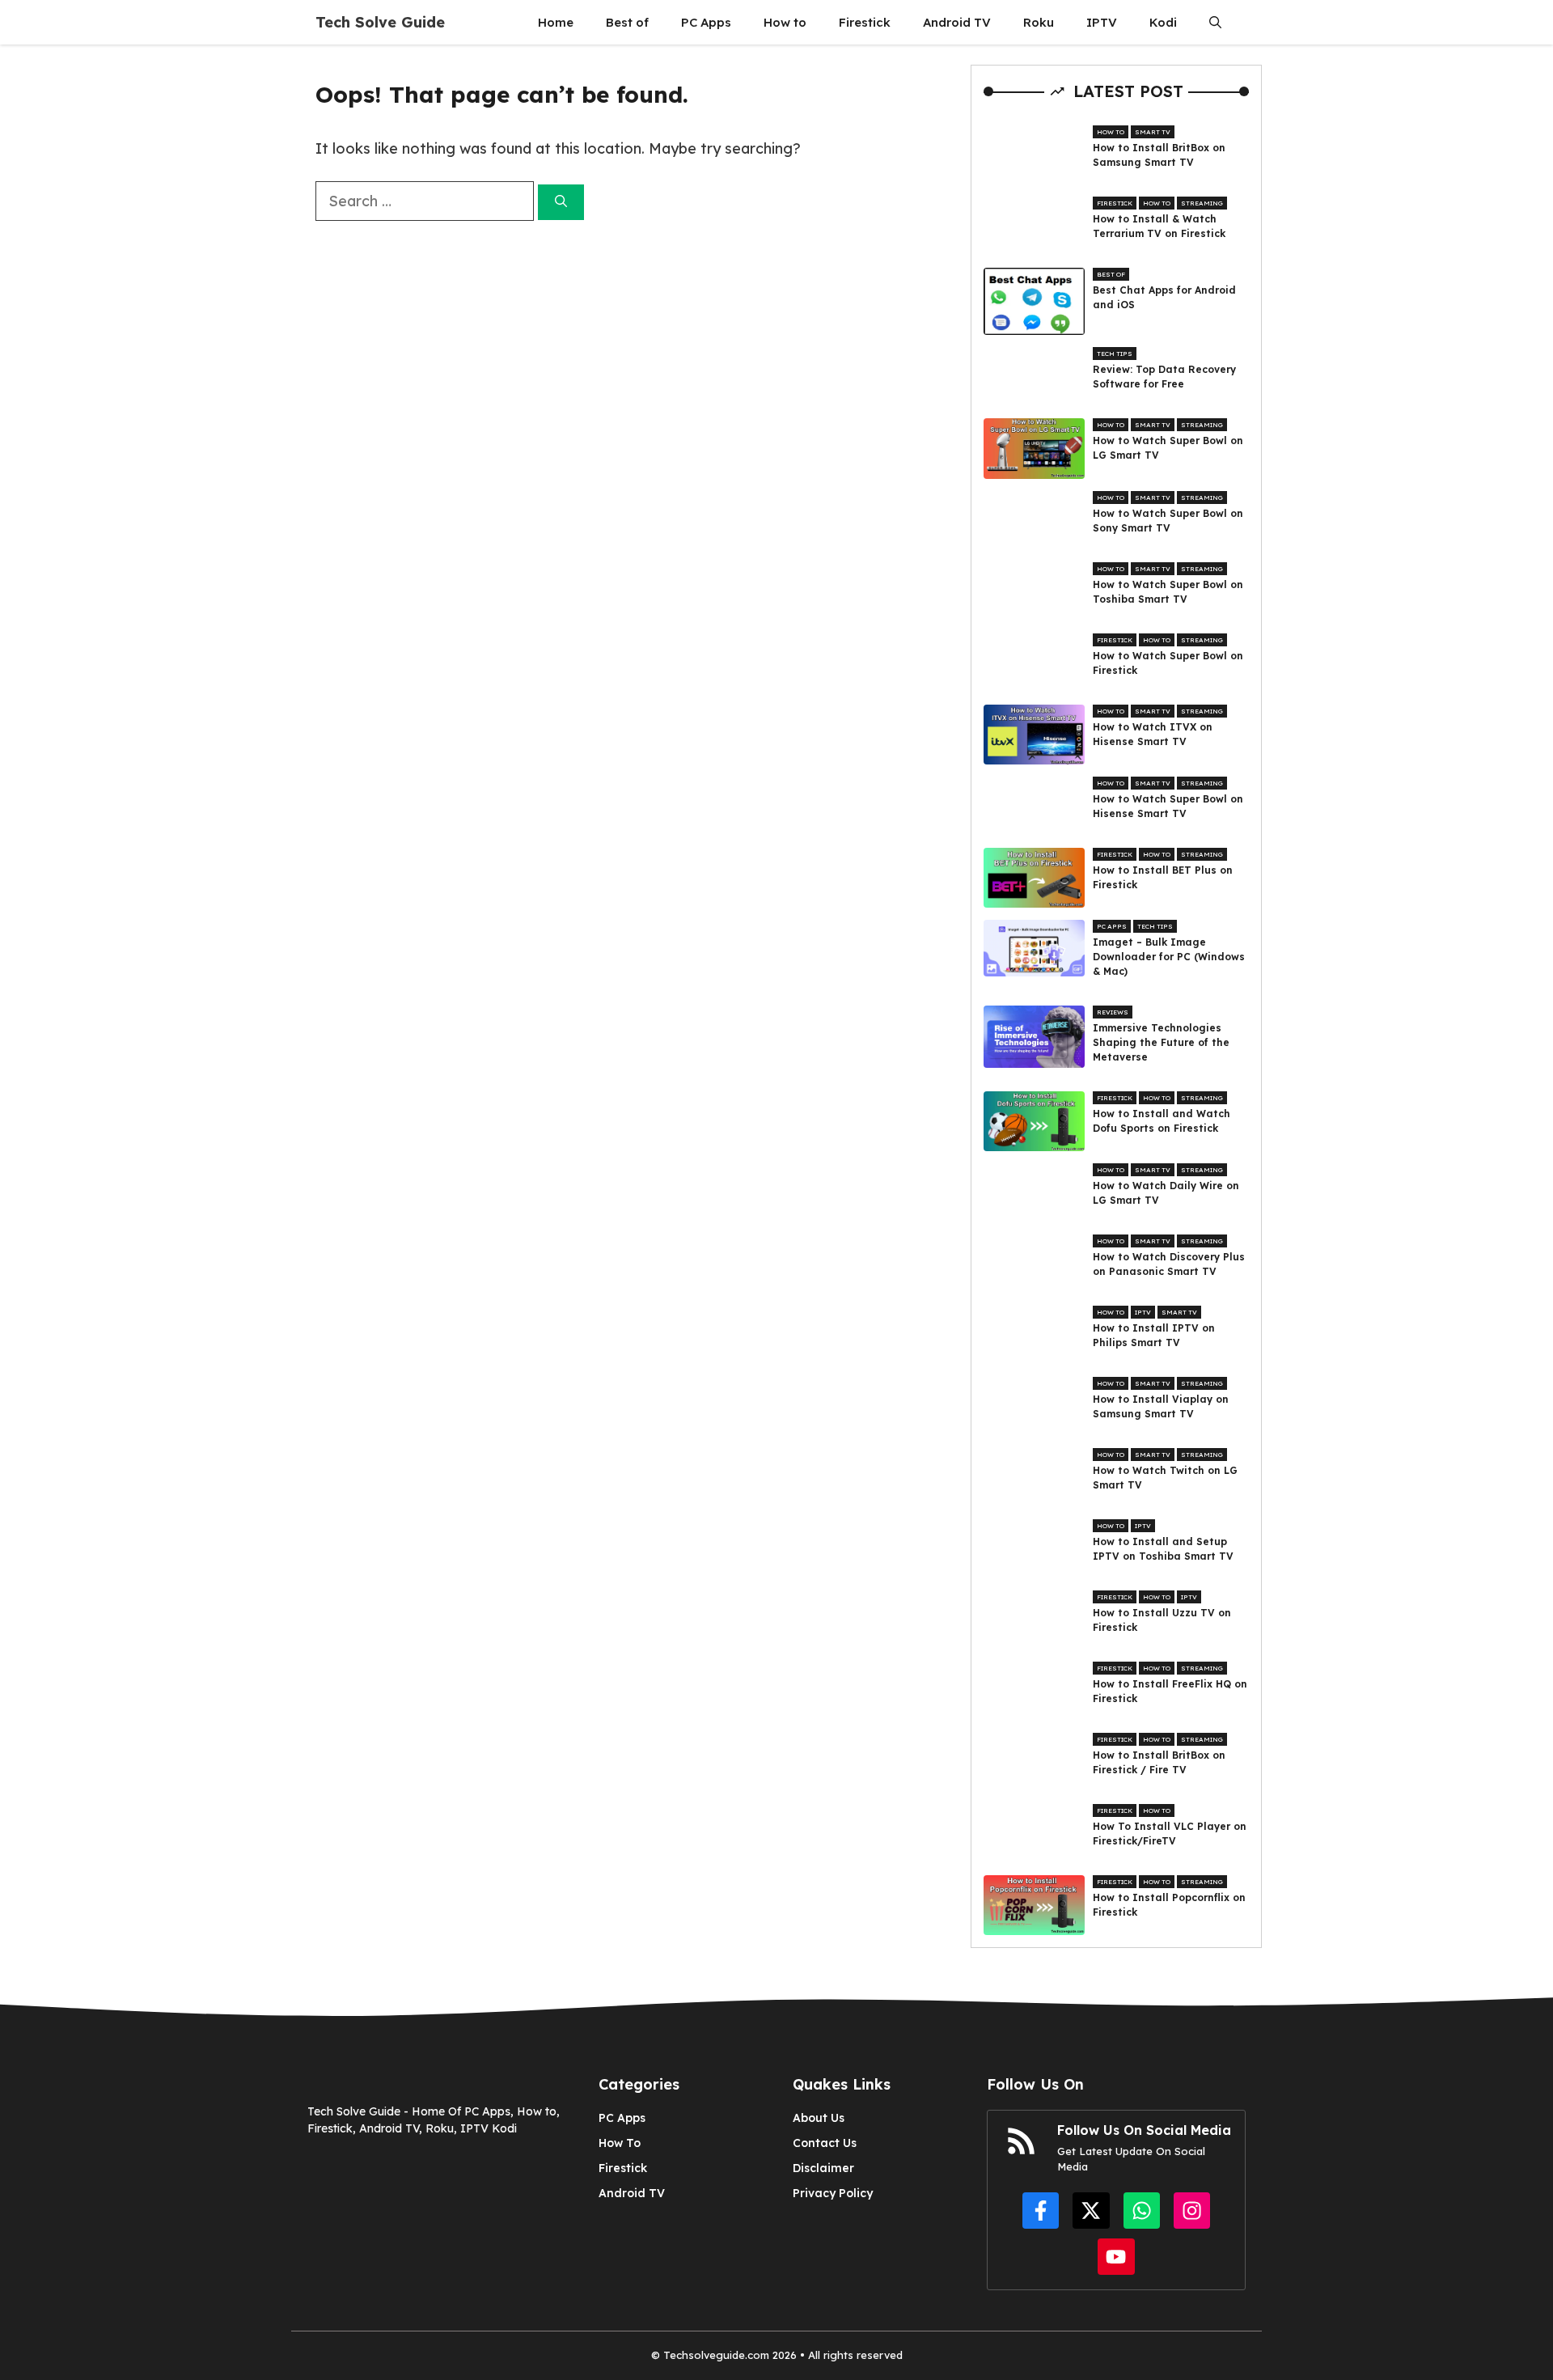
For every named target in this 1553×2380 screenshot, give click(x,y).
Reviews (1113, 1012)
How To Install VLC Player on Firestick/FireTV (1170, 1834)
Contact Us (825, 2143)
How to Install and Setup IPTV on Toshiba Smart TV (1163, 1549)
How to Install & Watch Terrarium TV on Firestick (1159, 226)
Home (556, 22)
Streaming (1202, 203)
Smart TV (1153, 132)
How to (785, 22)
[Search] (561, 203)
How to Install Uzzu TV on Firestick (1162, 1620)
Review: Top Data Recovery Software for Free (1164, 377)
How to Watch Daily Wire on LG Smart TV (1166, 1193)
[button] (1215, 22)
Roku (1039, 22)
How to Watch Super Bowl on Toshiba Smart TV (1168, 592)
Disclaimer (823, 2168)
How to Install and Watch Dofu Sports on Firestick (1162, 1121)
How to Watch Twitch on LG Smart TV (1165, 1478)
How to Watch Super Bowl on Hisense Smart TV (1168, 806)
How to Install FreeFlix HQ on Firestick (1170, 1691)
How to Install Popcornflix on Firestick (1169, 1905)
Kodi (1163, 22)
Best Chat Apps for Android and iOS (1164, 297)
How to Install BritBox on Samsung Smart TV (1159, 155)
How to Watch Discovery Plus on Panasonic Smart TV (1169, 1264)
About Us (819, 2118)
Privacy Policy (833, 2193)
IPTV (1102, 22)
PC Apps (706, 22)
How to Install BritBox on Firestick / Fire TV (1159, 1762)
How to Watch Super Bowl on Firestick (1168, 663)
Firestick (865, 22)
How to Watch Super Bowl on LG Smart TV (1168, 448)
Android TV (957, 22)
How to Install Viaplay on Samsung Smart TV (1161, 1406)
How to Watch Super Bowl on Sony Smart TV (1168, 521)
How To (620, 2143)
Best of (627, 22)
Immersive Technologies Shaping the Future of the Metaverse (1161, 1042)
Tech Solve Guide (380, 22)
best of (1111, 274)
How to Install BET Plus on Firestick (1163, 877)
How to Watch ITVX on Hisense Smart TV (1153, 734)
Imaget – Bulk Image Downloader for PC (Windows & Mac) (1169, 957)
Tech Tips (1115, 354)
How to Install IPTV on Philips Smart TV (1154, 1335)
